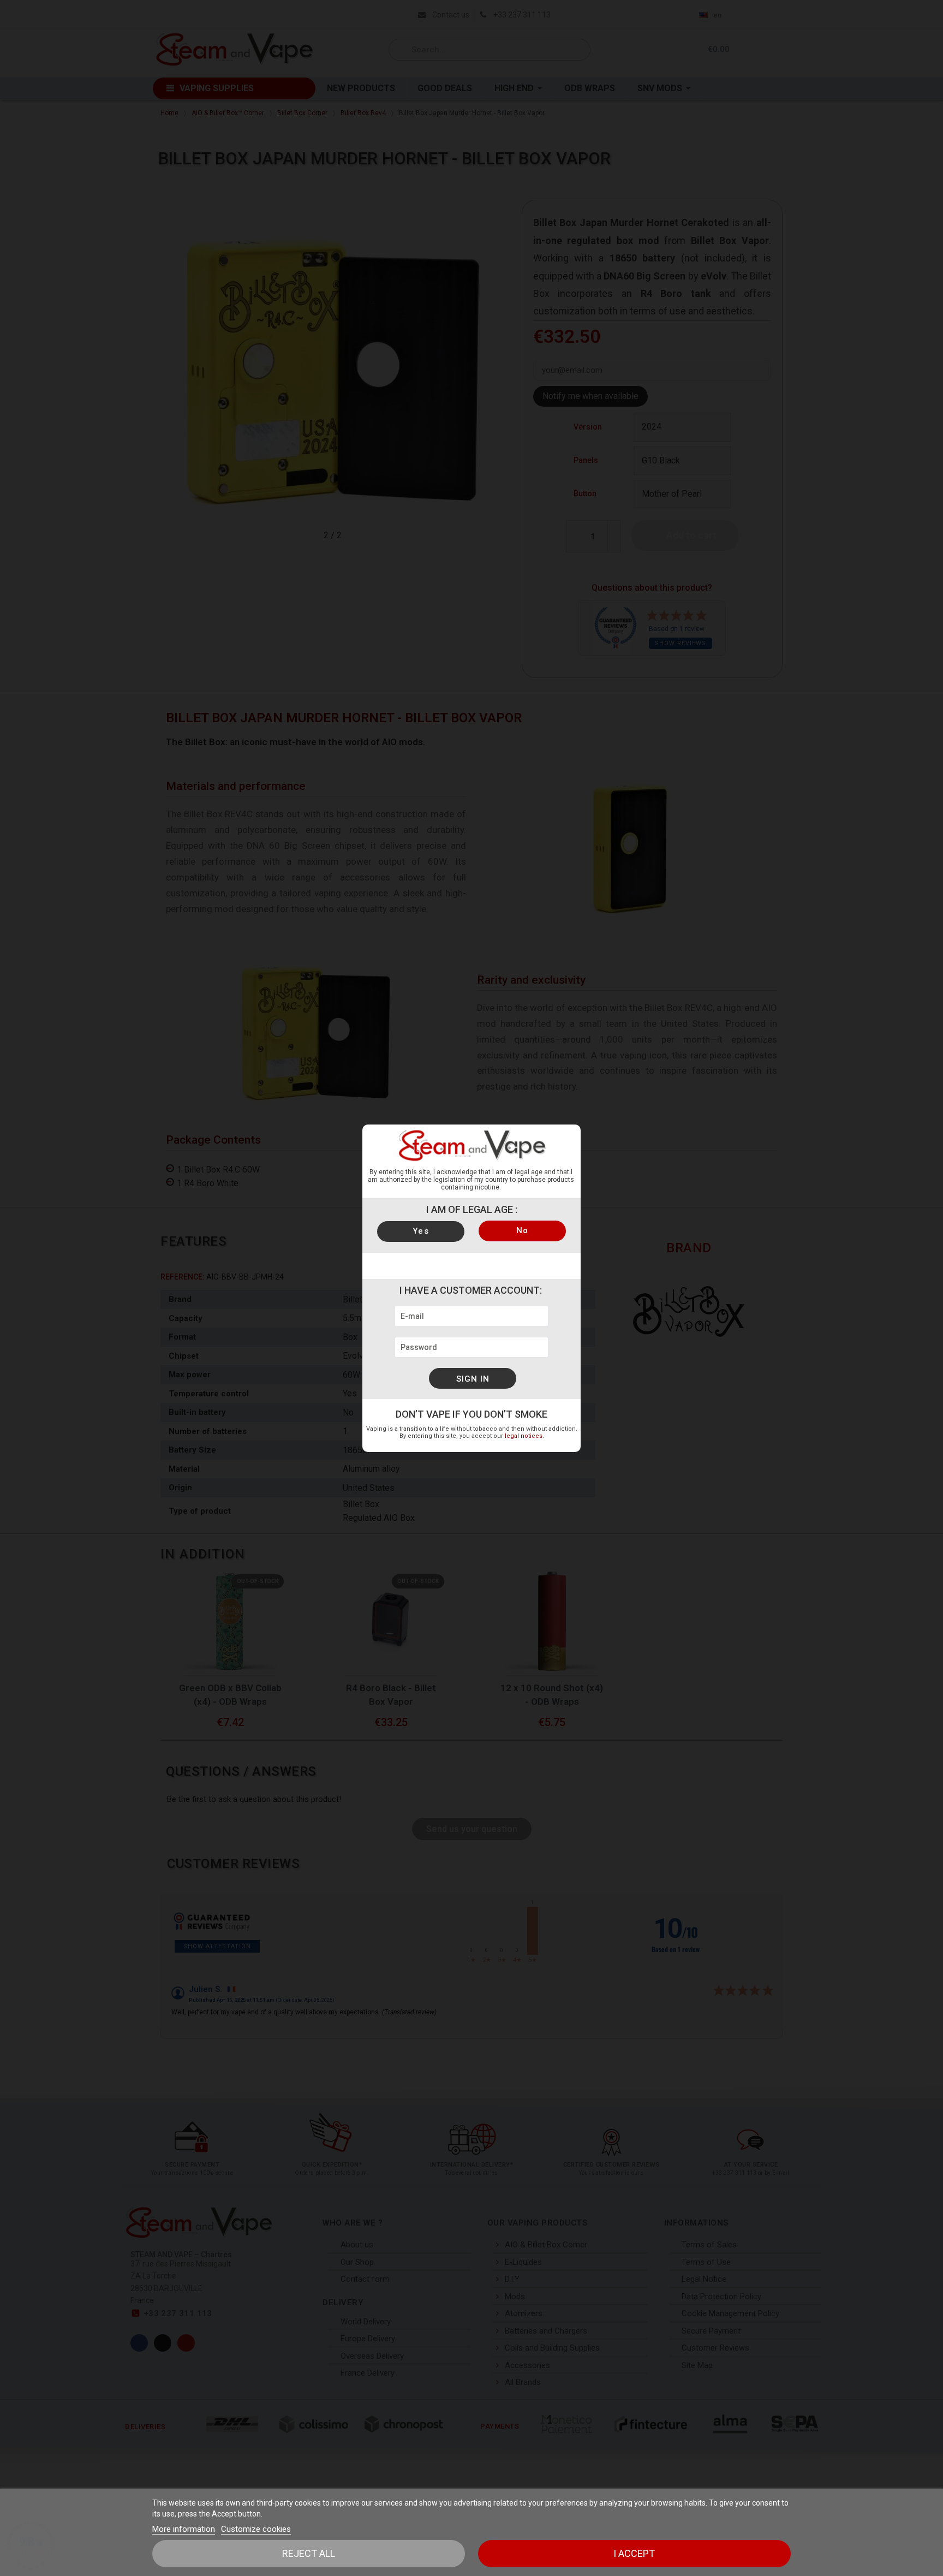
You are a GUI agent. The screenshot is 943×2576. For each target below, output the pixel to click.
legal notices (524, 1436)
